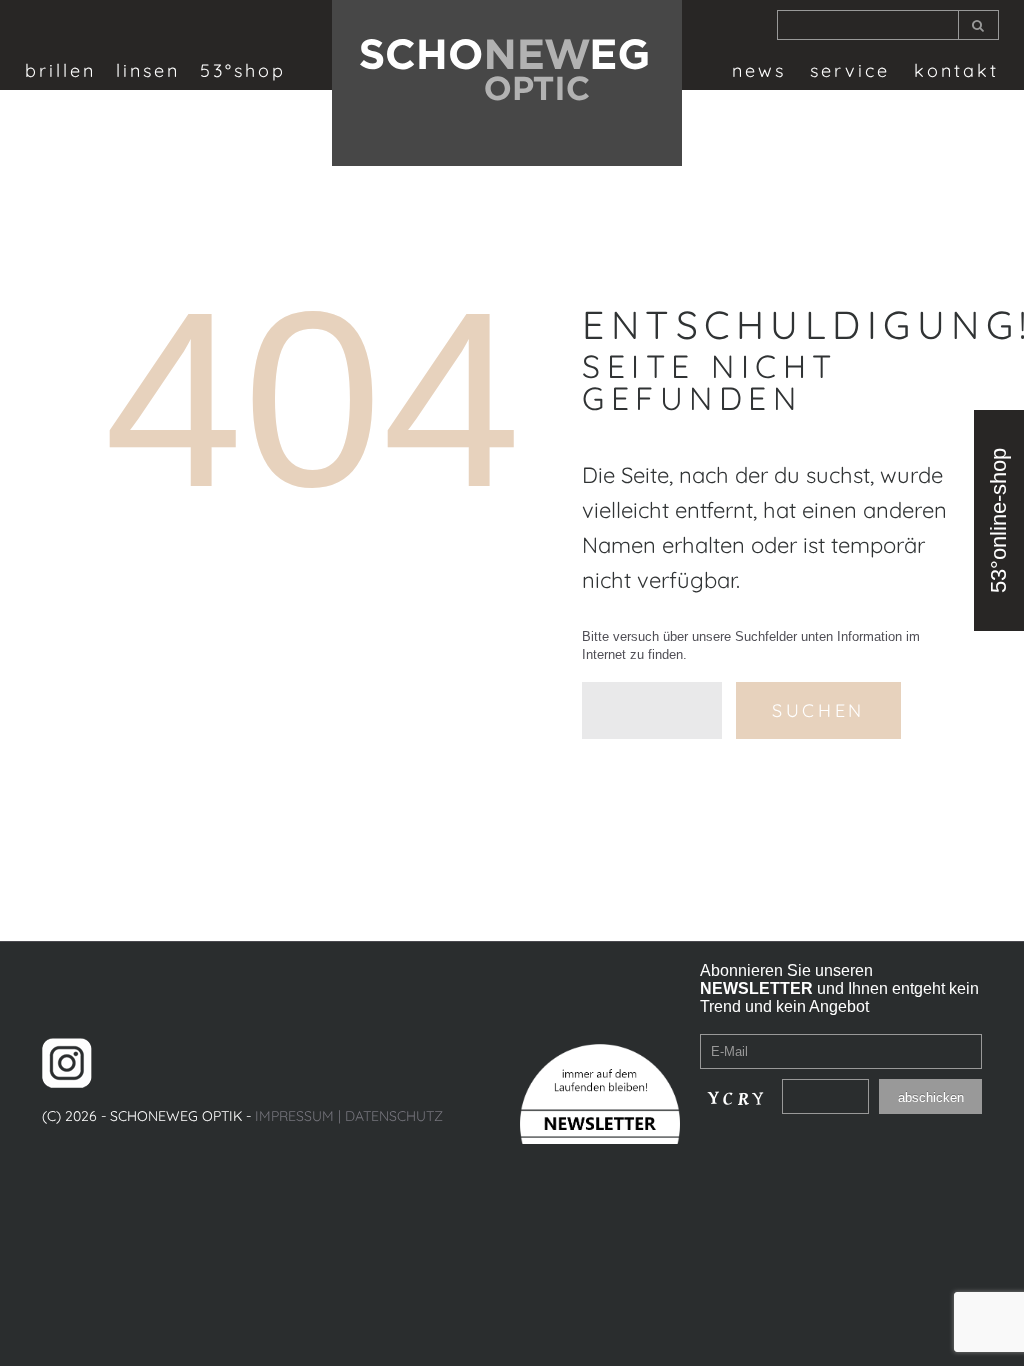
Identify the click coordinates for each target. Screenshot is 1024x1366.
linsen (148, 71)
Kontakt (956, 71)
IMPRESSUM (294, 1116)
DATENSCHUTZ (394, 1116)
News (759, 71)
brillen (60, 71)
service (850, 71)
